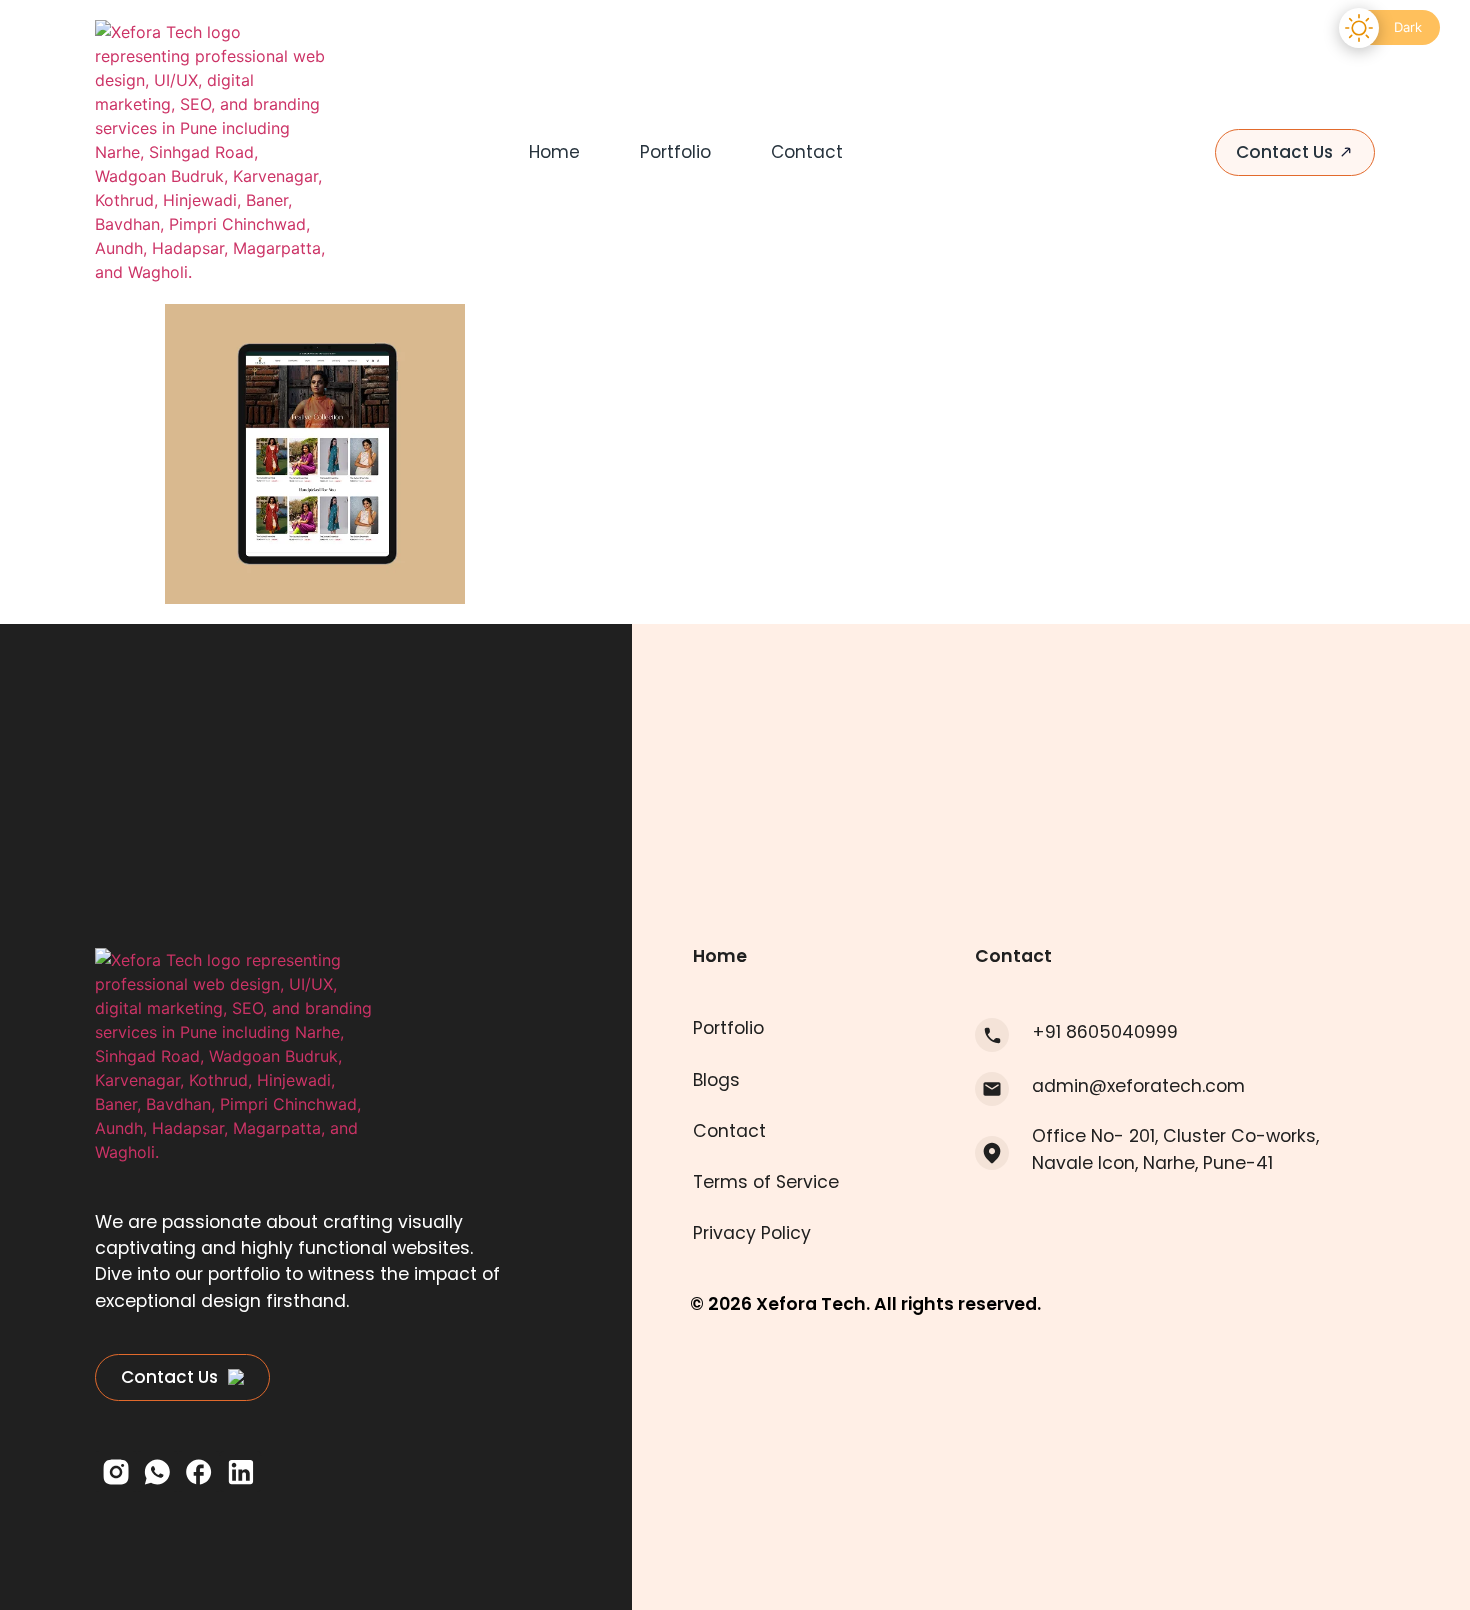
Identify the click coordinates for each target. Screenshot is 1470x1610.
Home (554, 152)
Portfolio (675, 152)
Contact (807, 152)
